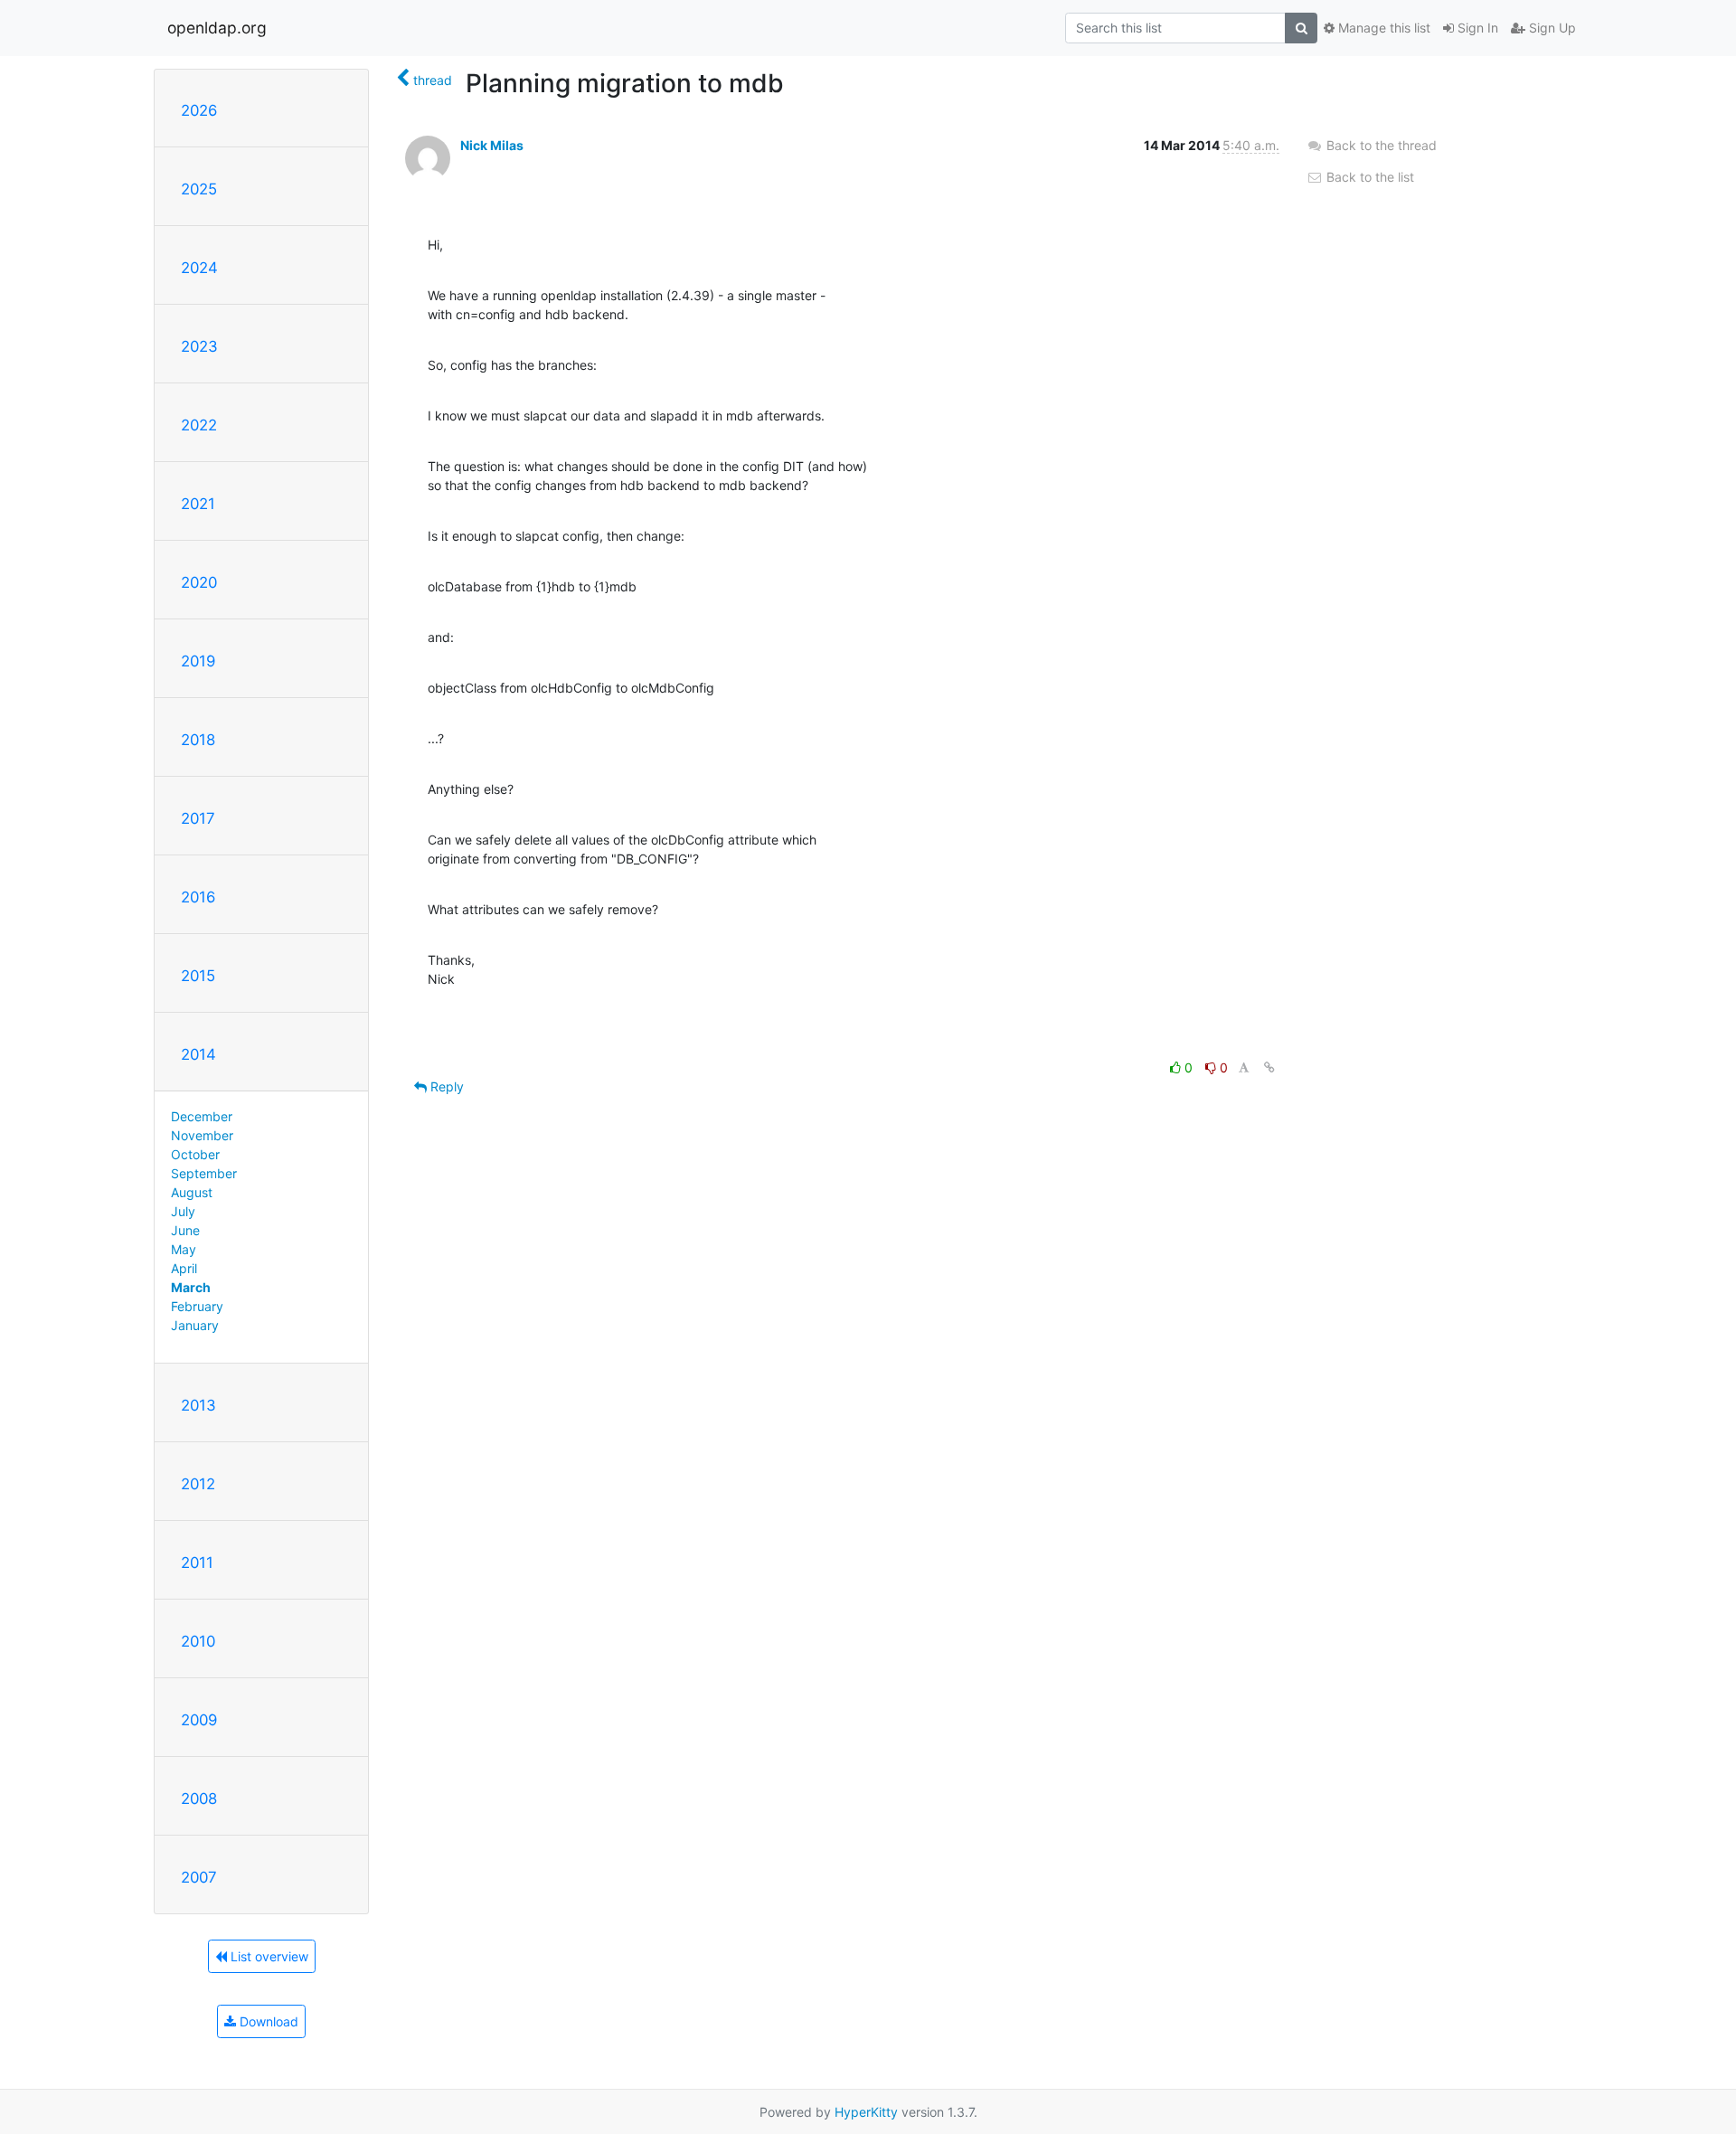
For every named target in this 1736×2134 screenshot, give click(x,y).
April (184, 1268)
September (204, 1173)
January (195, 1325)
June (185, 1230)
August (192, 1192)
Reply (445, 1086)
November (202, 1135)
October (195, 1154)
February (197, 1306)
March (191, 1287)
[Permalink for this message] (1269, 1067)
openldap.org (217, 28)
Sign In (1476, 28)
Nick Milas (492, 145)
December (202, 1116)
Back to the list (1368, 177)
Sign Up (1551, 28)
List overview (268, 1956)
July (183, 1211)
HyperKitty (866, 2112)
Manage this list (1382, 28)
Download (267, 2021)
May (184, 1249)
